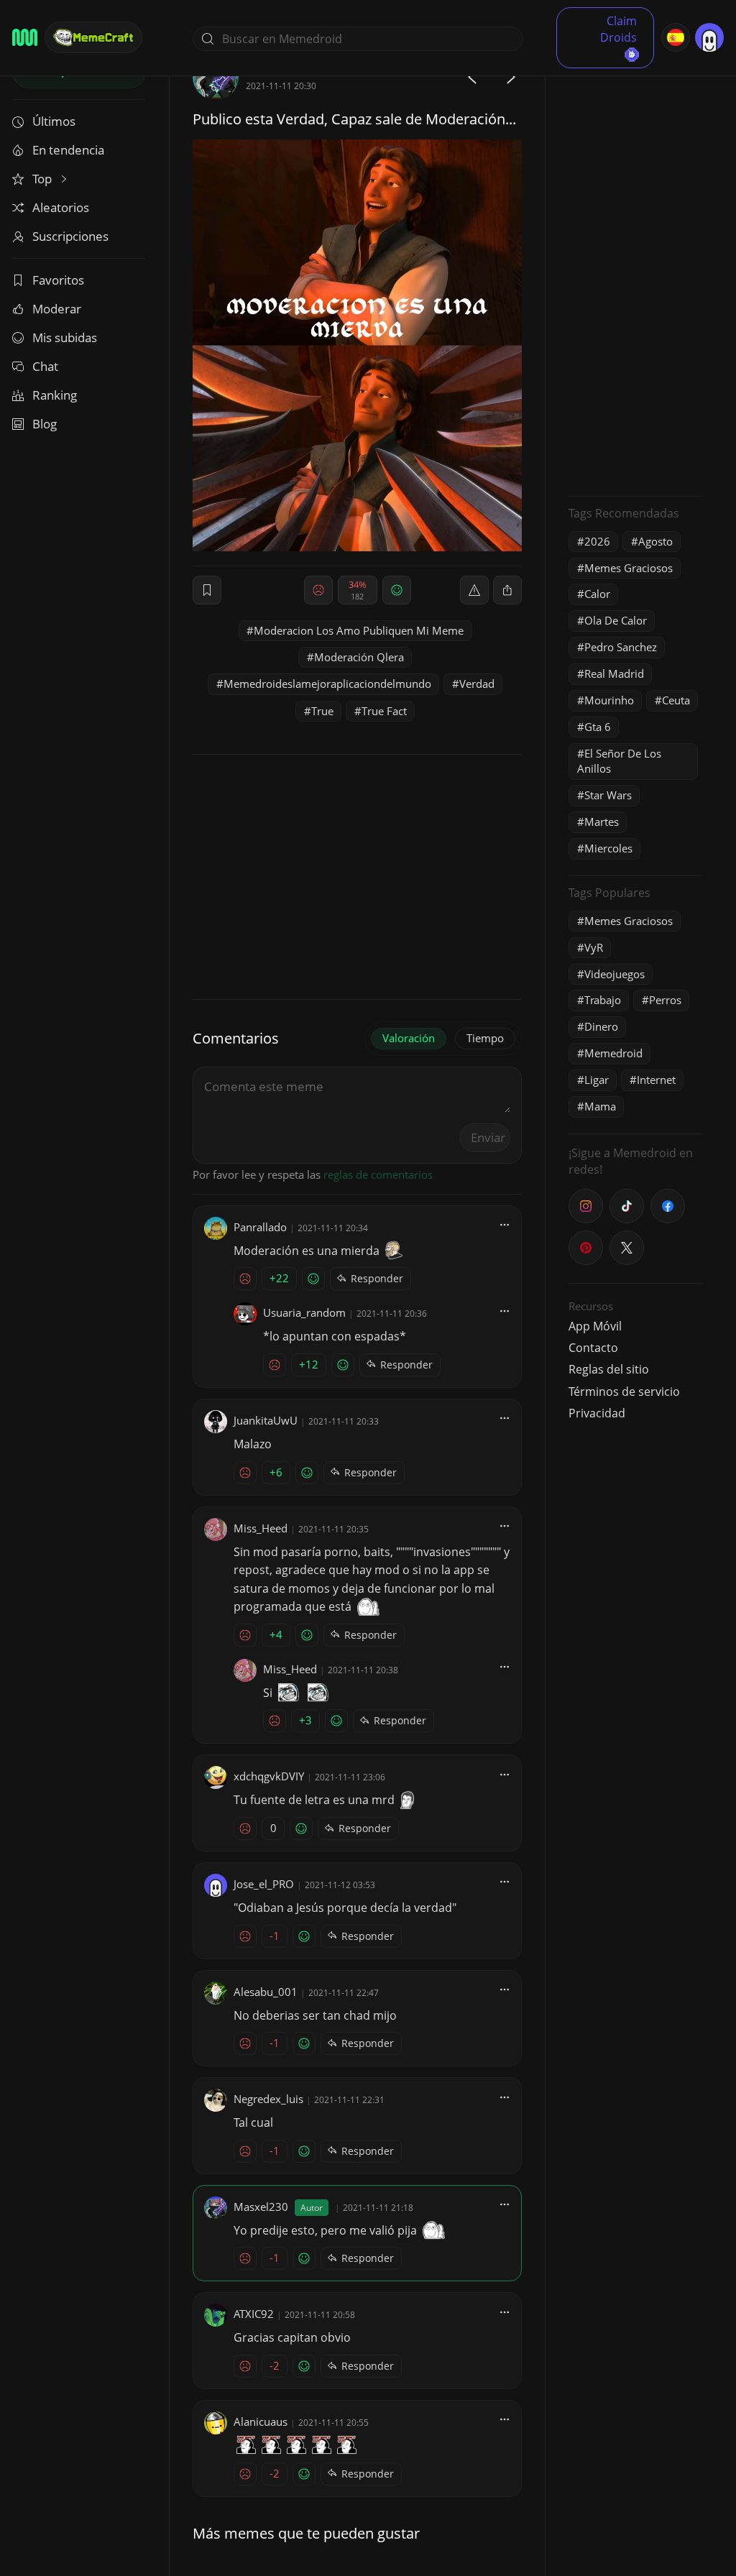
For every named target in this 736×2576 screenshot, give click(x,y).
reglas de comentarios (378, 1174)
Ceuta (676, 700)
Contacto (593, 1348)
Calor (597, 594)
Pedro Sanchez (621, 647)
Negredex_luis (268, 2099)
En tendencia (68, 150)
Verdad (477, 684)
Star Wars (608, 795)
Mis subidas (65, 337)
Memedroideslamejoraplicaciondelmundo (327, 684)
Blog (45, 424)
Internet (656, 1080)
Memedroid (613, 1053)
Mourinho (609, 700)
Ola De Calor (616, 620)
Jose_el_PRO (264, 1884)
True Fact (384, 711)
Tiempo (485, 1038)
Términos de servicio (624, 1391)
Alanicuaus (261, 2421)
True (322, 711)
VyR (594, 947)
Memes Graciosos (629, 568)
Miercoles (608, 848)
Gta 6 (598, 727)
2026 (597, 541)
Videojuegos (615, 974)
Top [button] (43, 179)
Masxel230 (261, 2207)
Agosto (655, 541)
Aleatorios (61, 207)
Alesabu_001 (266, 1992)
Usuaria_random (304, 1312)
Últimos (54, 121)
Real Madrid (614, 673)
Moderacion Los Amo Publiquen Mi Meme (359, 630)
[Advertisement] (635, 270)
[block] (507, 590)
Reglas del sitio (609, 1369)
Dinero (601, 1026)
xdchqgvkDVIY (269, 1776)
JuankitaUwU (266, 1420)
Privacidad (597, 1413)
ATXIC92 (254, 2314)
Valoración (409, 1038)
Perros (665, 1000)
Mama (600, 1106)
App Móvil (595, 1326)
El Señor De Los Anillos (619, 761)
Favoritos (58, 280)
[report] (474, 590)
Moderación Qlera (359, 657)
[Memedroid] (25, 37)
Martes (602, 822)
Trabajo (603, 1000)
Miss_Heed (261, 1528)
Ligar (597, 1080)
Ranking (55, 395)
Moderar (57, 309)
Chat (45, 366)
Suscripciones (70, 236)
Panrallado (260, 1227)
